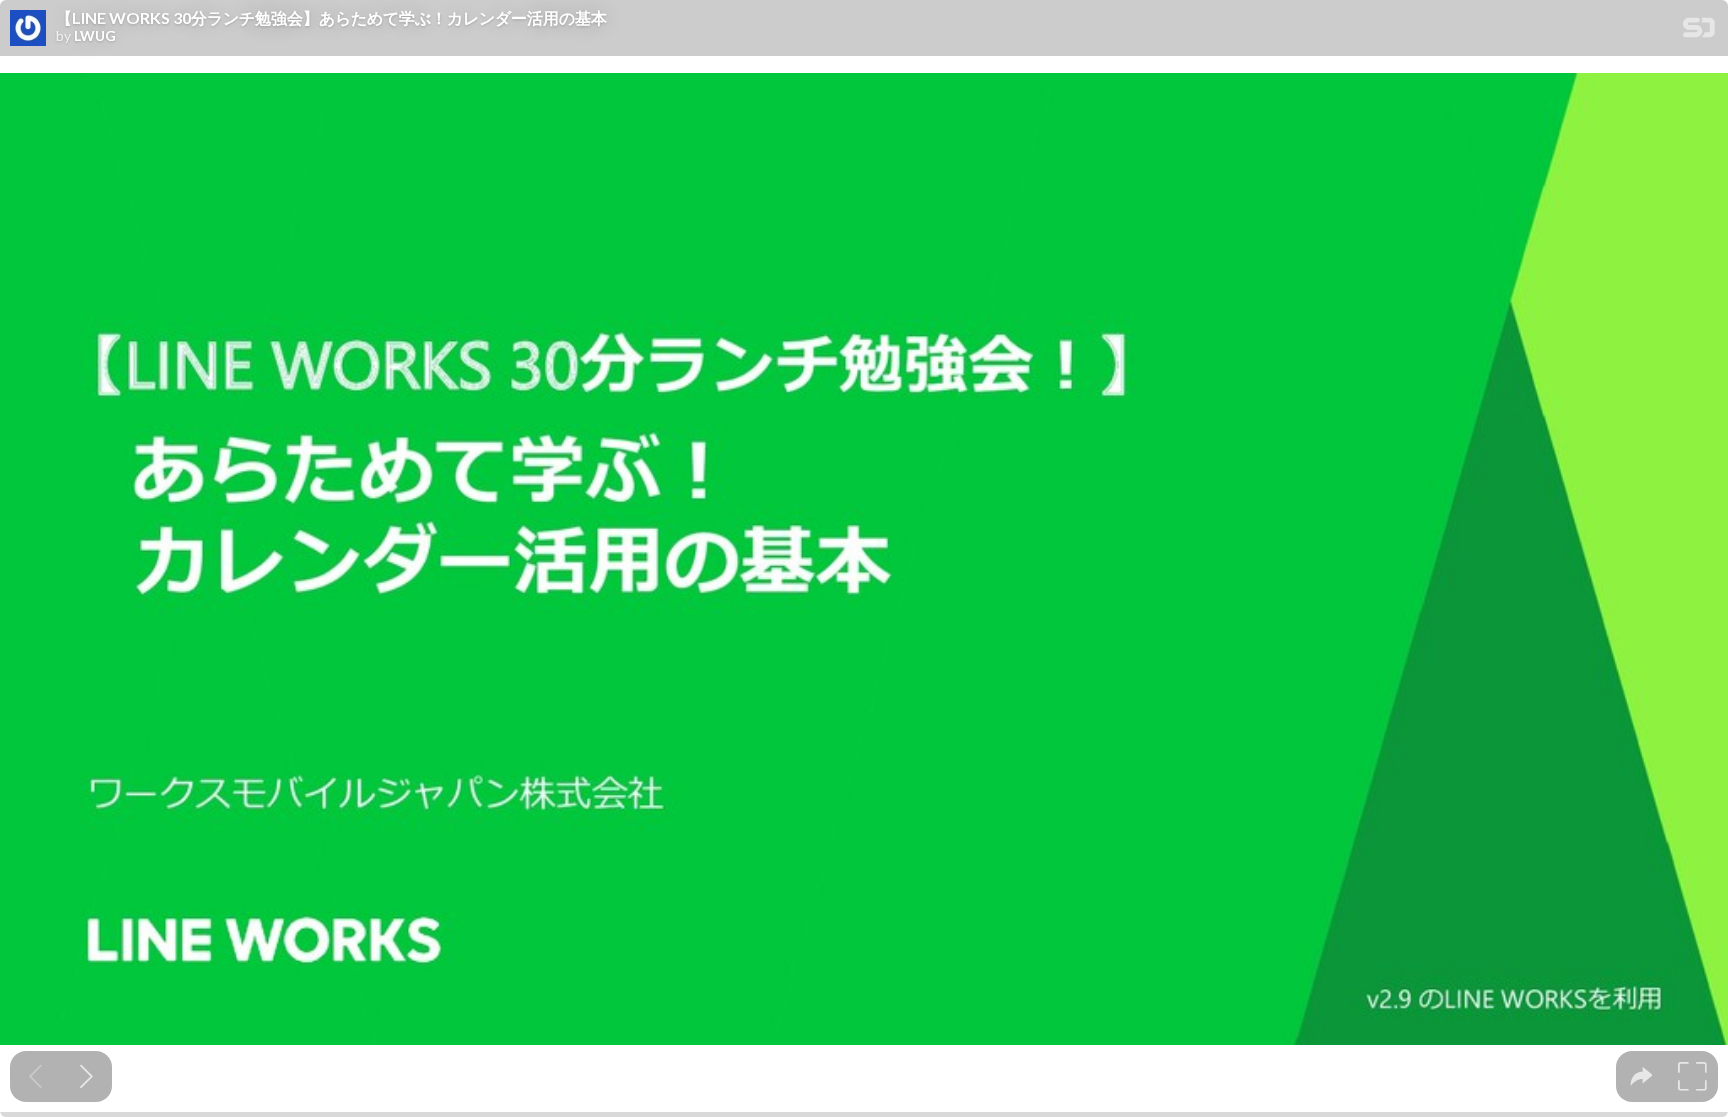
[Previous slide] (35, 1076)
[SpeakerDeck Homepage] (1699, 31)
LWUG (95, 36)
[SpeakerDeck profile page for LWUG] (28, 29)
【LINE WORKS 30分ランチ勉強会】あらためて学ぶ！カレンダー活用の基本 (331, 18)
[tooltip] (1641, 1076)
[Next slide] (86, 1076)
